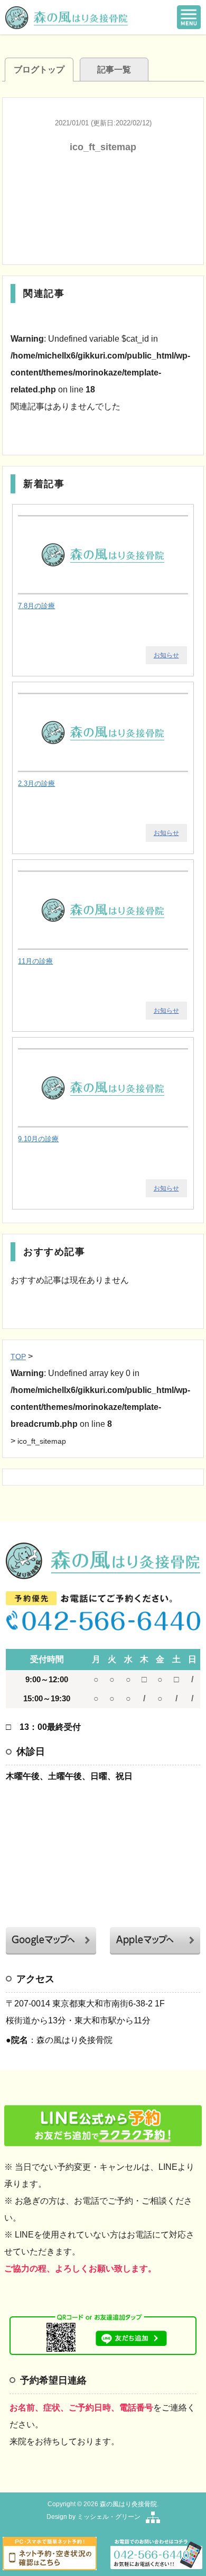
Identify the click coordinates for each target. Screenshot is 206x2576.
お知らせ (166, 655)
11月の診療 (35, 961)
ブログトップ (39, 70)
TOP (18, 1356)
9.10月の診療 (38, 1139)
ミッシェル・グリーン (109, 2517)
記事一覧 (114, 70)
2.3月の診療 (36, 783)
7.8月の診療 (36, 606)
